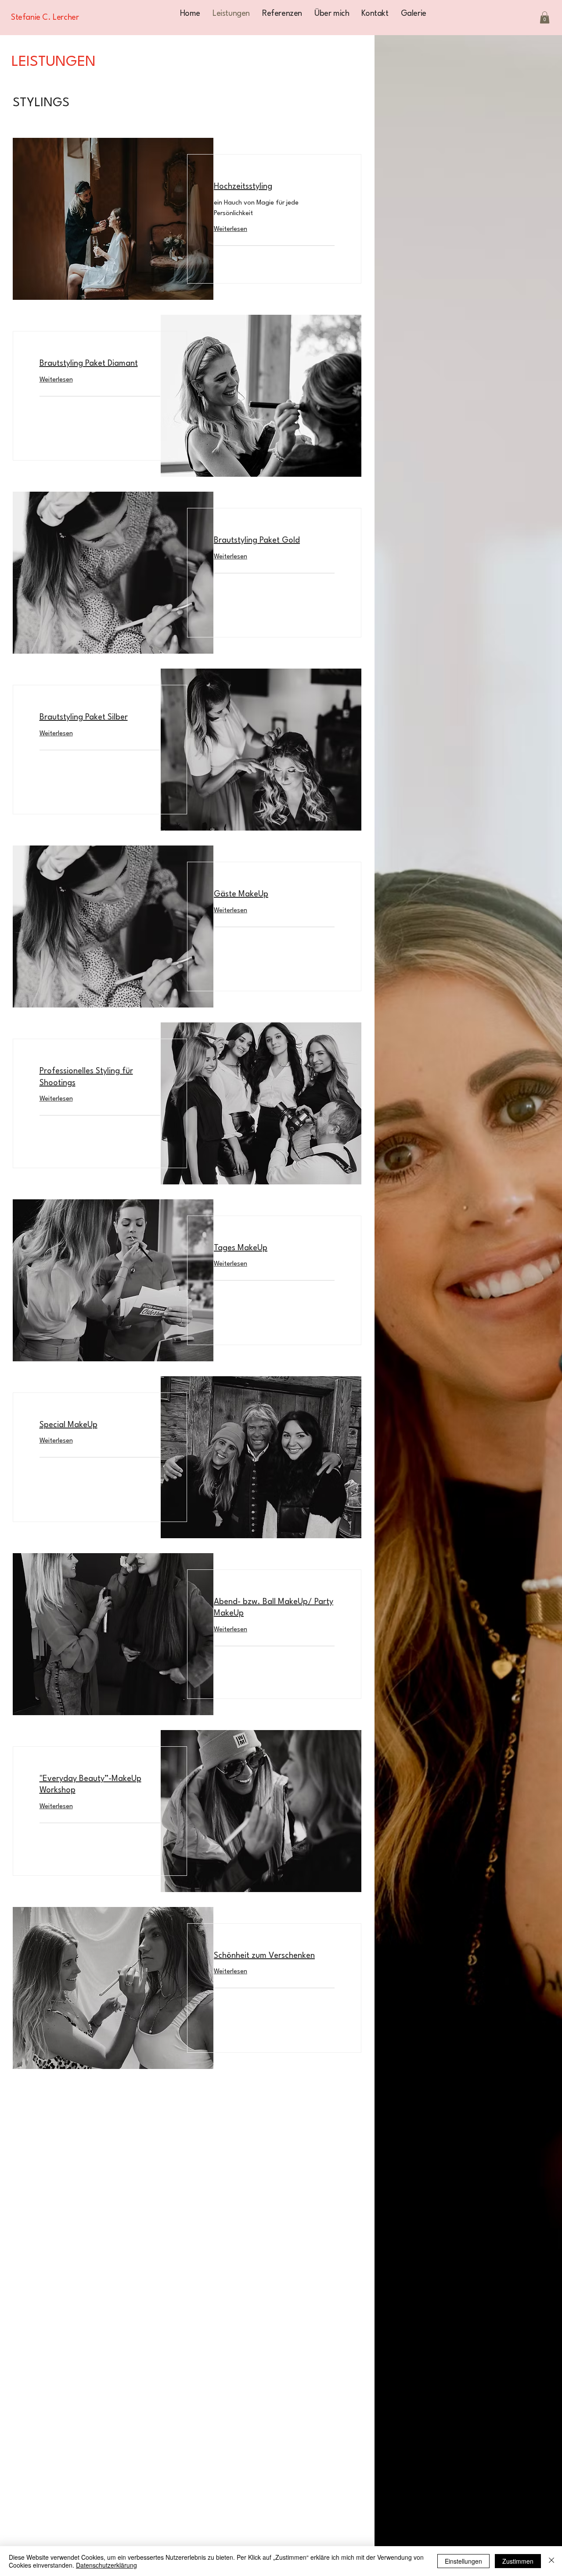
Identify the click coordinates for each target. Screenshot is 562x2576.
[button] (545, 17)
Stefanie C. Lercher (45, 18)
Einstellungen (463, 2561)
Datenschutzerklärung (106, 2565)
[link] (274, 187)
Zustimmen (518, 2561)
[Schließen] (551, 2561)
